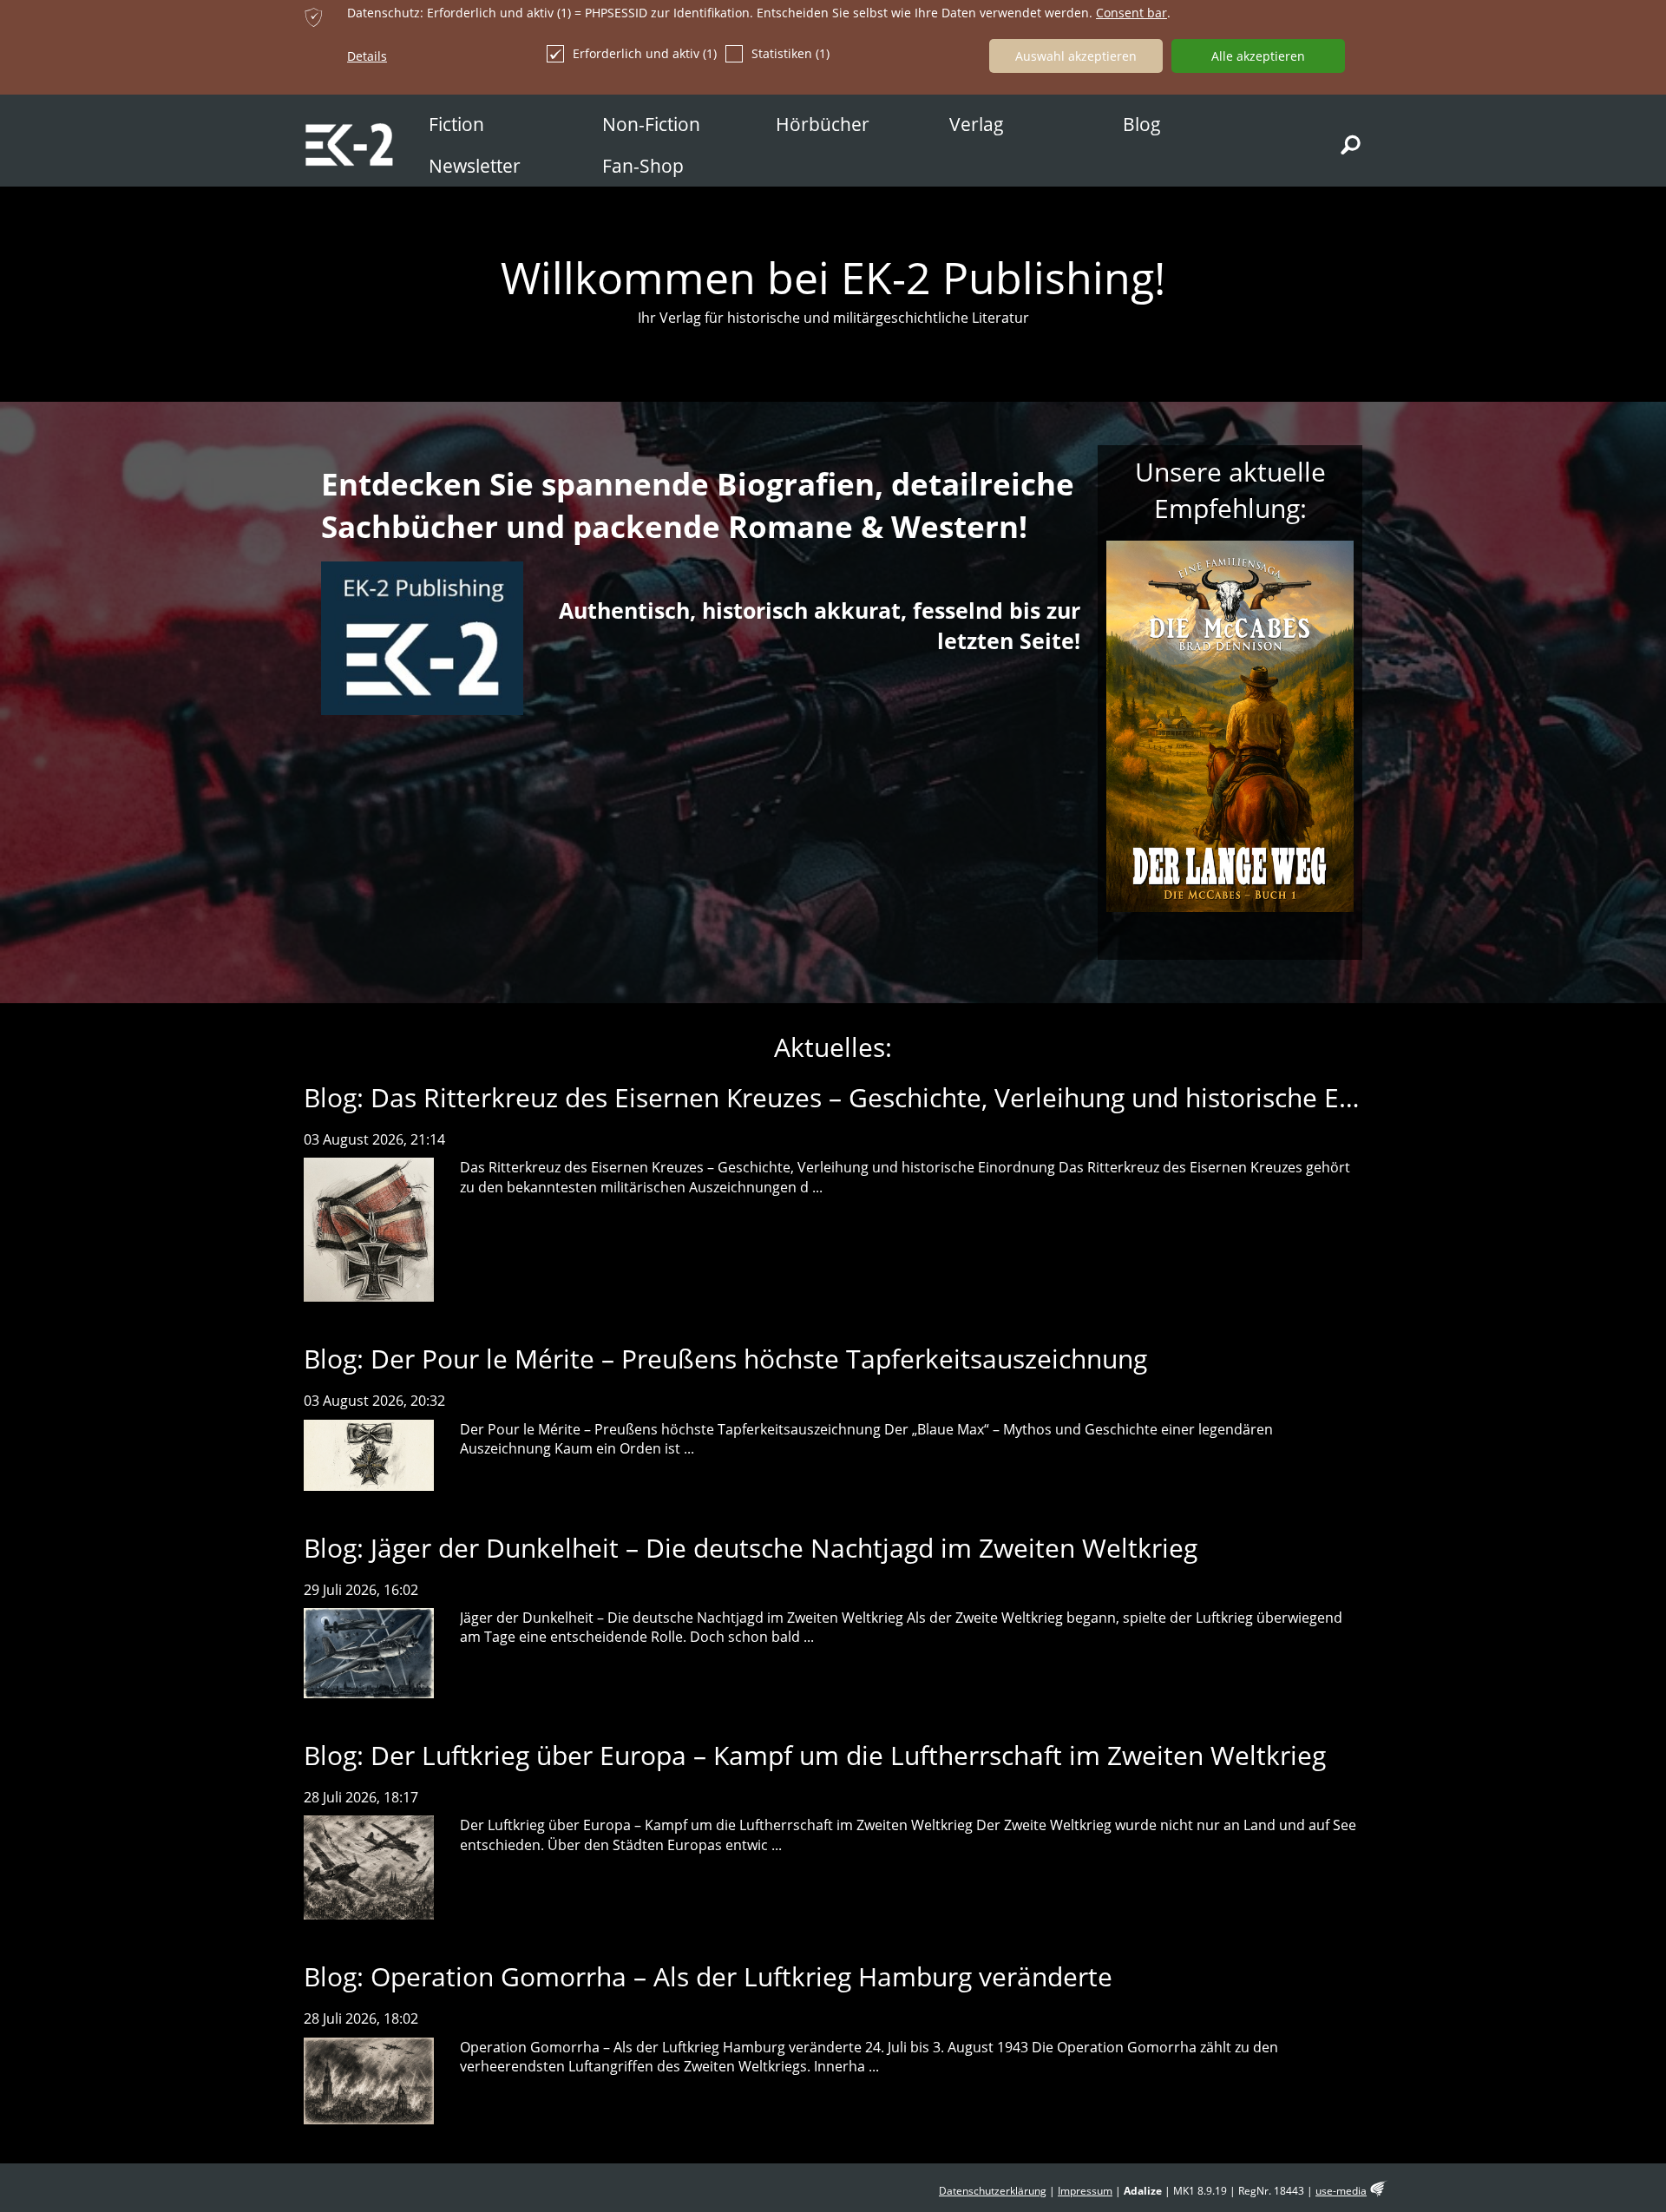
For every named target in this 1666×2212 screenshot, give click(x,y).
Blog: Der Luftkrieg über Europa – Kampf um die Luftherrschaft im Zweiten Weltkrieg (815, 1755)
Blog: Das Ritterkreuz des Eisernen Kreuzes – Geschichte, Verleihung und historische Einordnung (884, 1097)
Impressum (1085, 2191)
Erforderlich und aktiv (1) (645, 53)
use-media (1341, 2191)
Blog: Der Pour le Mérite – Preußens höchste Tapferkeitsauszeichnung (725, 1359)
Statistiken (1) (790, 53)
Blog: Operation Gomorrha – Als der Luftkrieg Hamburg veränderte (708, 1976)
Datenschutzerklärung (993, 2191)
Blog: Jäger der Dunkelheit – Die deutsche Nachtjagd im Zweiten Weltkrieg (751, 1548)
